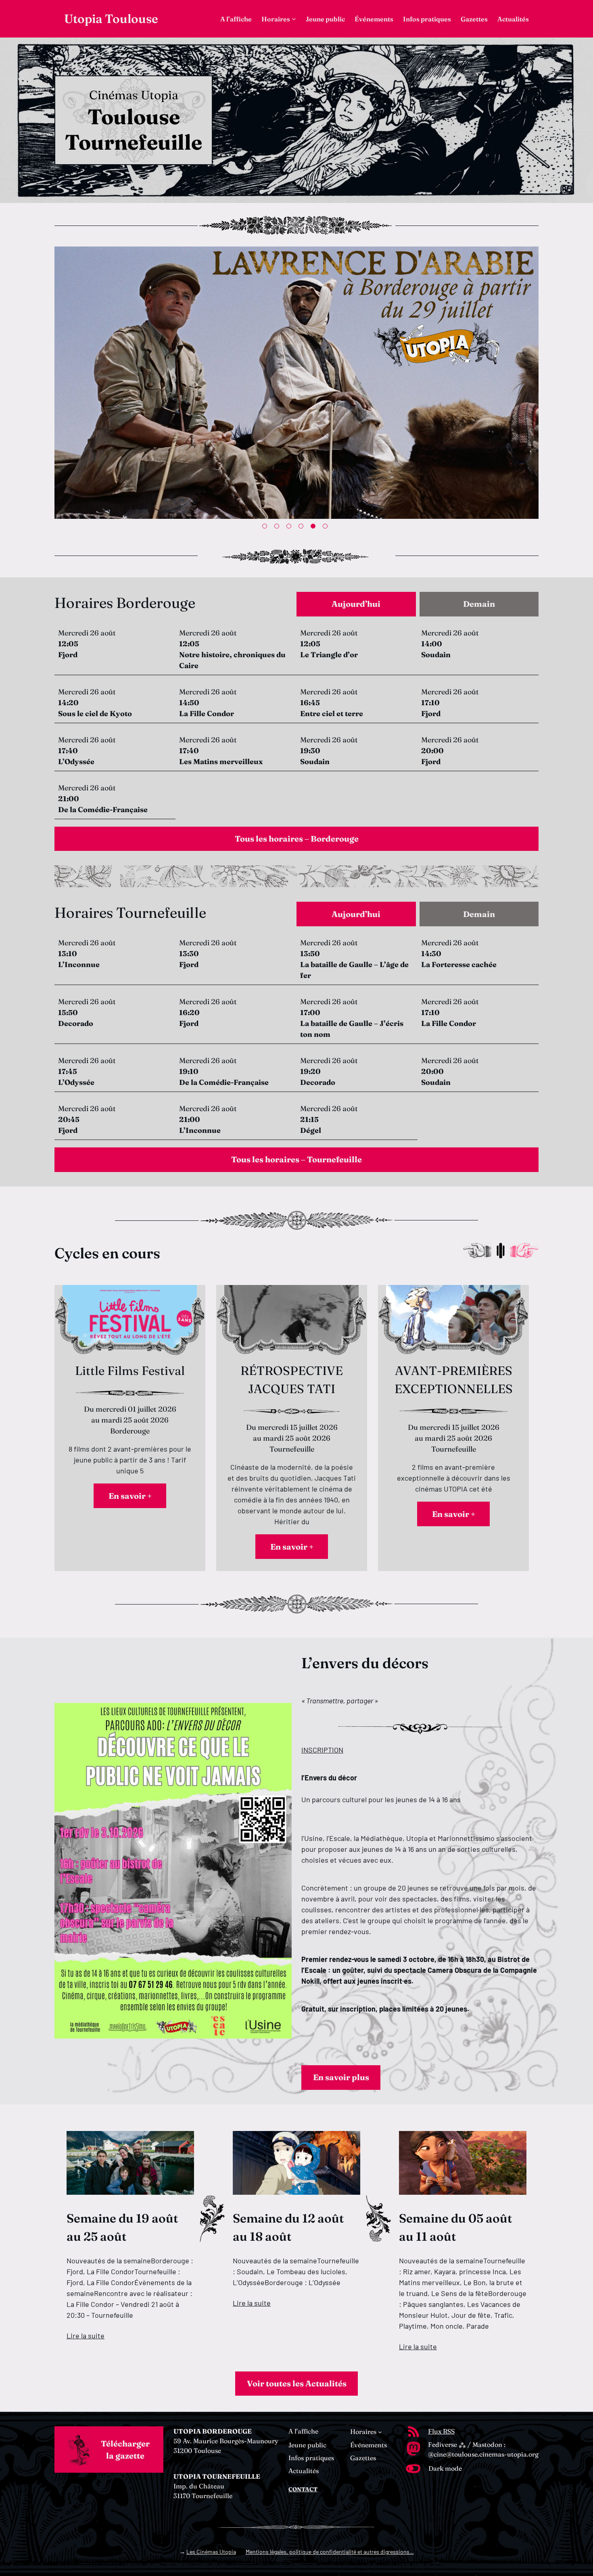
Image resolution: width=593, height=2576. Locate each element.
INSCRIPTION (322, 1750)
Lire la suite (86, 2336)
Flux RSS (441, 2431)
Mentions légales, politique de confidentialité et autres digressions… (330, 2552)
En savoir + (130, 1496)
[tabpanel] (296, 384)
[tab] (356, 604)
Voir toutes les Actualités (297, 2383)
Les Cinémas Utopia (211, 2552)
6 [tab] (327, 528)
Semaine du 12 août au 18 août (288, 2227)
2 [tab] (278, 528)
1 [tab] (266, 528)
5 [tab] (315, 528)
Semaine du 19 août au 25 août (122, 2227)
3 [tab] (290, 528)
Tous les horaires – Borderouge (297, 839)
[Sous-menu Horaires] (294, 19)
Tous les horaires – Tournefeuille (296, 1159)
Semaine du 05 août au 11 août (455, 2227)
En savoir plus (341, 2077)
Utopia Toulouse (111, 19)
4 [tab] (303, 528)
